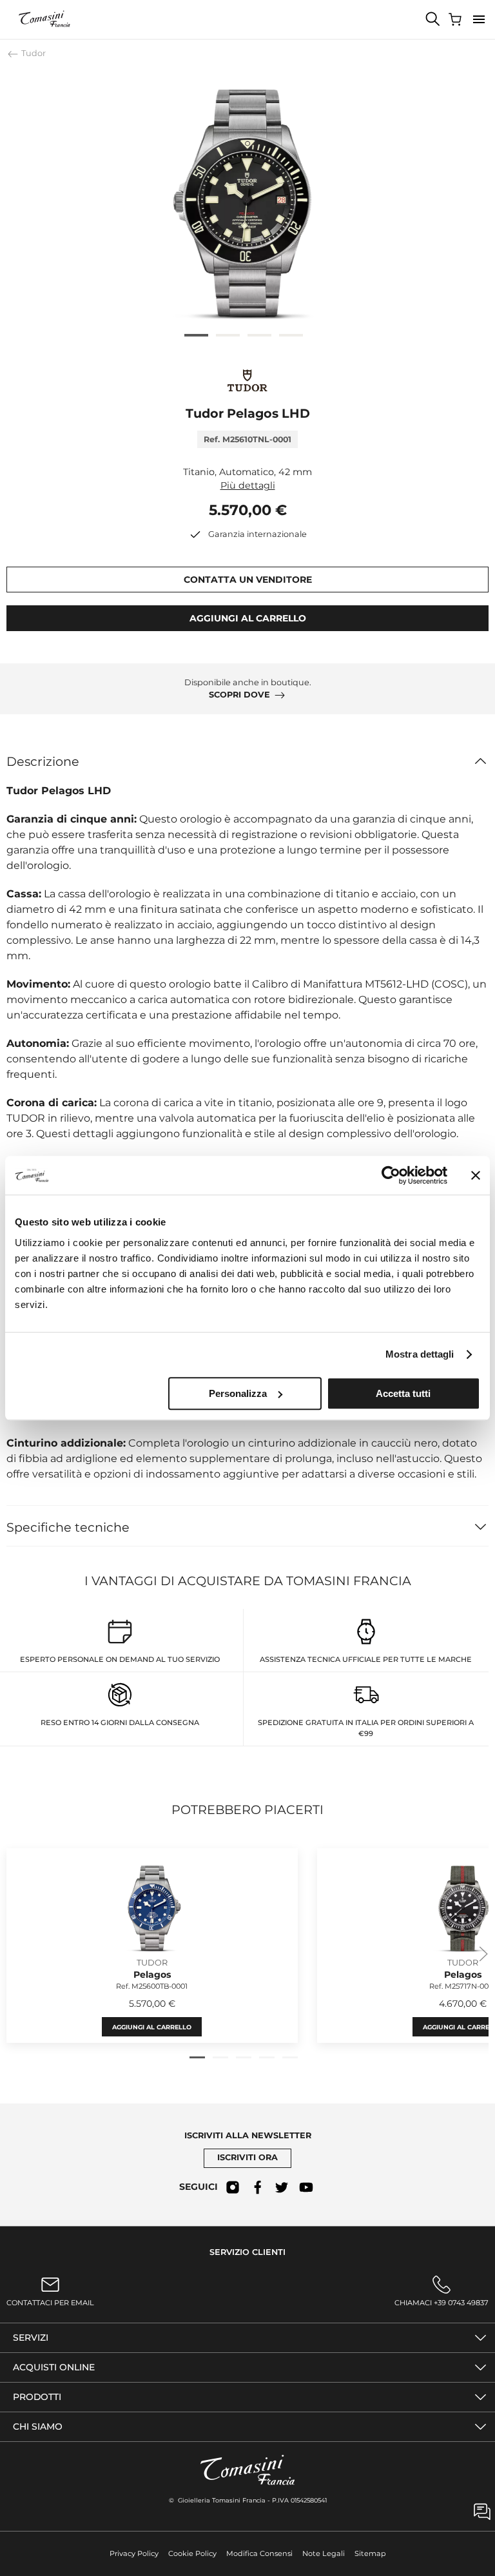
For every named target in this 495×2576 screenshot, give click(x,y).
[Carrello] (456, 19)
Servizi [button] (31, 2337)
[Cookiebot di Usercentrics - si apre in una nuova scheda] (391, 1175)
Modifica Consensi (259, 2553)
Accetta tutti (403, 1393)
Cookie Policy (192, 2553)
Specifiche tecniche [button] (68, 1527)
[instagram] (233, 2187)
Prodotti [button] (37, 2397)
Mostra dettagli (420, 1354)
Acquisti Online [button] (54, 2367)
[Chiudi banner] (476, 1175)
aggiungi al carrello (248, 618)
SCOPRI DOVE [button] (239, 695)
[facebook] (257, 2187)
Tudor (33, 53)
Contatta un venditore (248, 580)
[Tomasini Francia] (45, 19)
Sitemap (370, 2553)
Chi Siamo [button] (38, 2426)
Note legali (324, 2553)
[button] (479, 19)
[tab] (196, 335)
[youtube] (306, 2187)
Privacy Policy (134, 2553)
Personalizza (238, 1393)
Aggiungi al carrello (152, 2026)
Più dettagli (248, 485)
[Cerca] (433, 19)
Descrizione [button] (43, 761)
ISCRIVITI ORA (247, 2157)
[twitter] (282, 2187)
